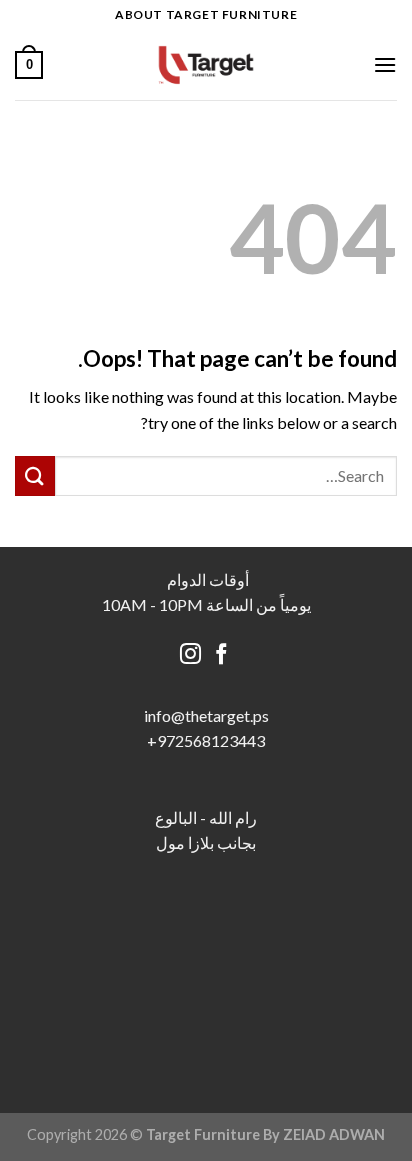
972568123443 (211, 740)
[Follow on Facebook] (221, 655)
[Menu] (385, 64)
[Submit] (35, 475)
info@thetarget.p (203, 715)
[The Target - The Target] (206, 65)
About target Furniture (206, 14)
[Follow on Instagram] (190, 655)
